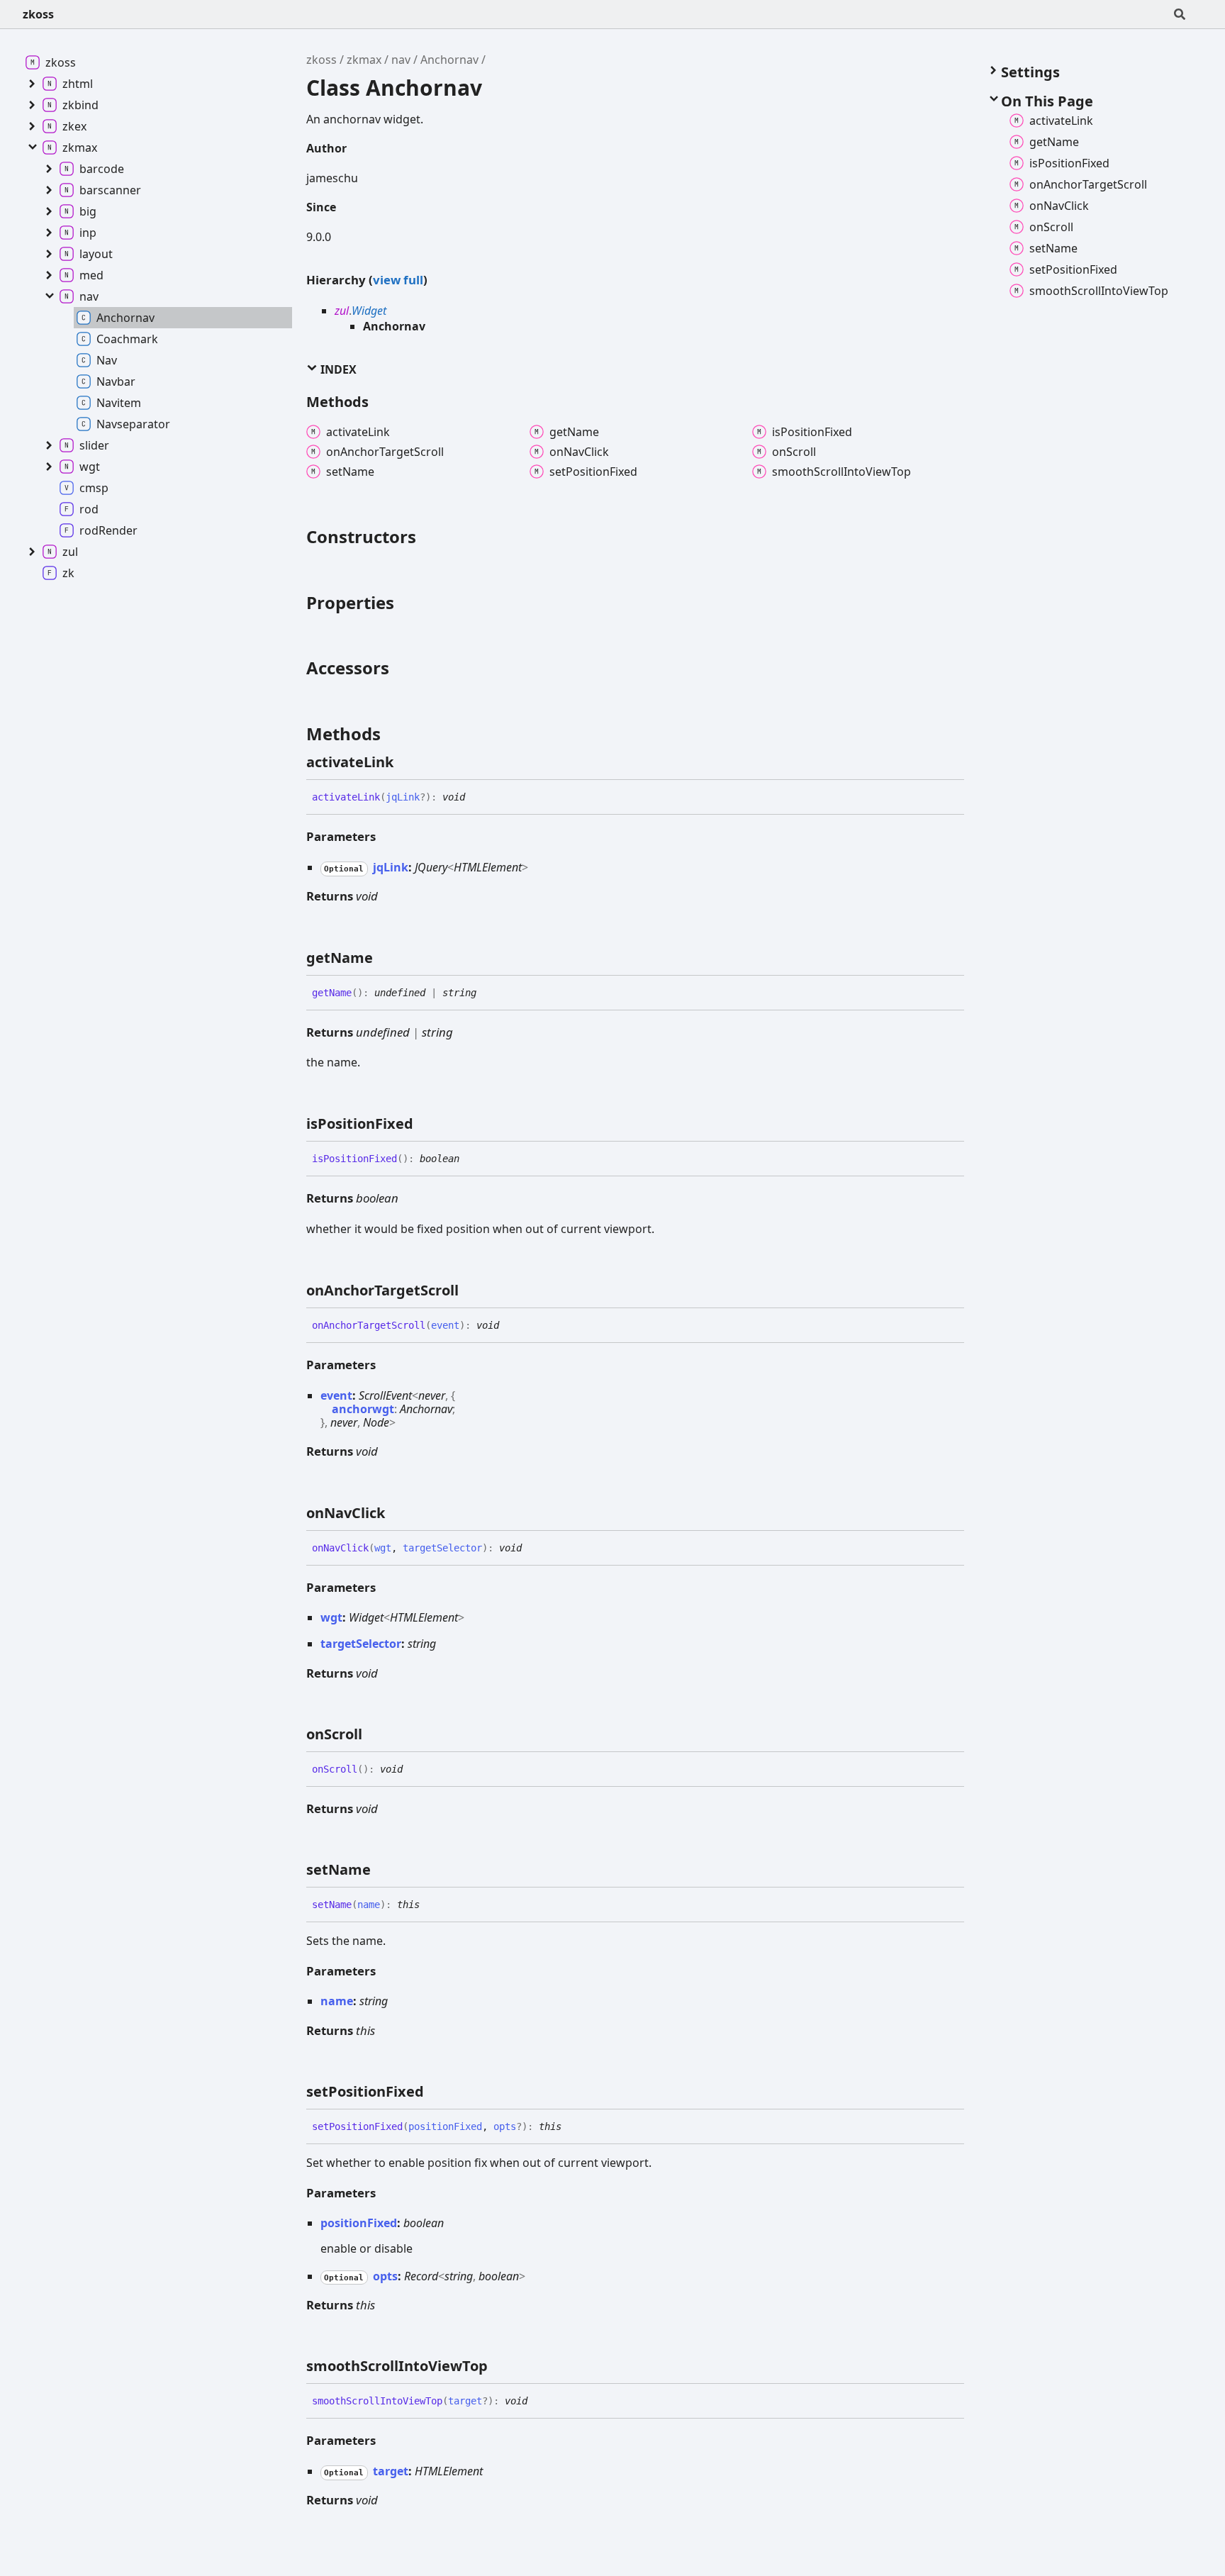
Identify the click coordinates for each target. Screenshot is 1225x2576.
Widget (369, 311)
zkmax (364, 60)
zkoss (38, 14)
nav (401, 60)
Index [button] (337, 369)
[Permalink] (406, 762)
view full (398, 280)
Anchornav (449, 60)
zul (342, 311)
